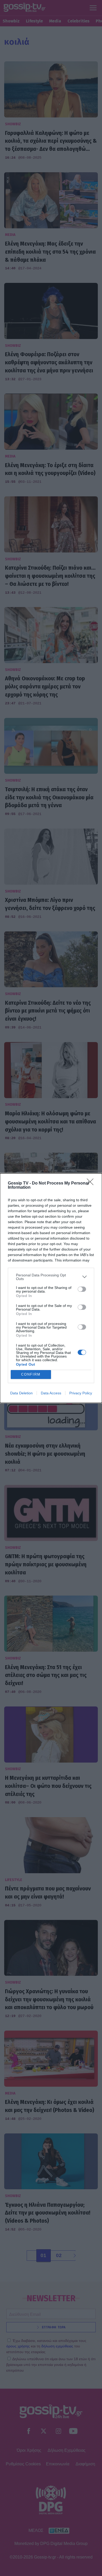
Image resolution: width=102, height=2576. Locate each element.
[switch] (82, 1289)
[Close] (92, 1183)
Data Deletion (21, 1393)
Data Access (51, 1393)
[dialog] (51, 1288)
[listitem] (51, 1277)
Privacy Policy (81, 1393)
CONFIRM (31, 1374)
